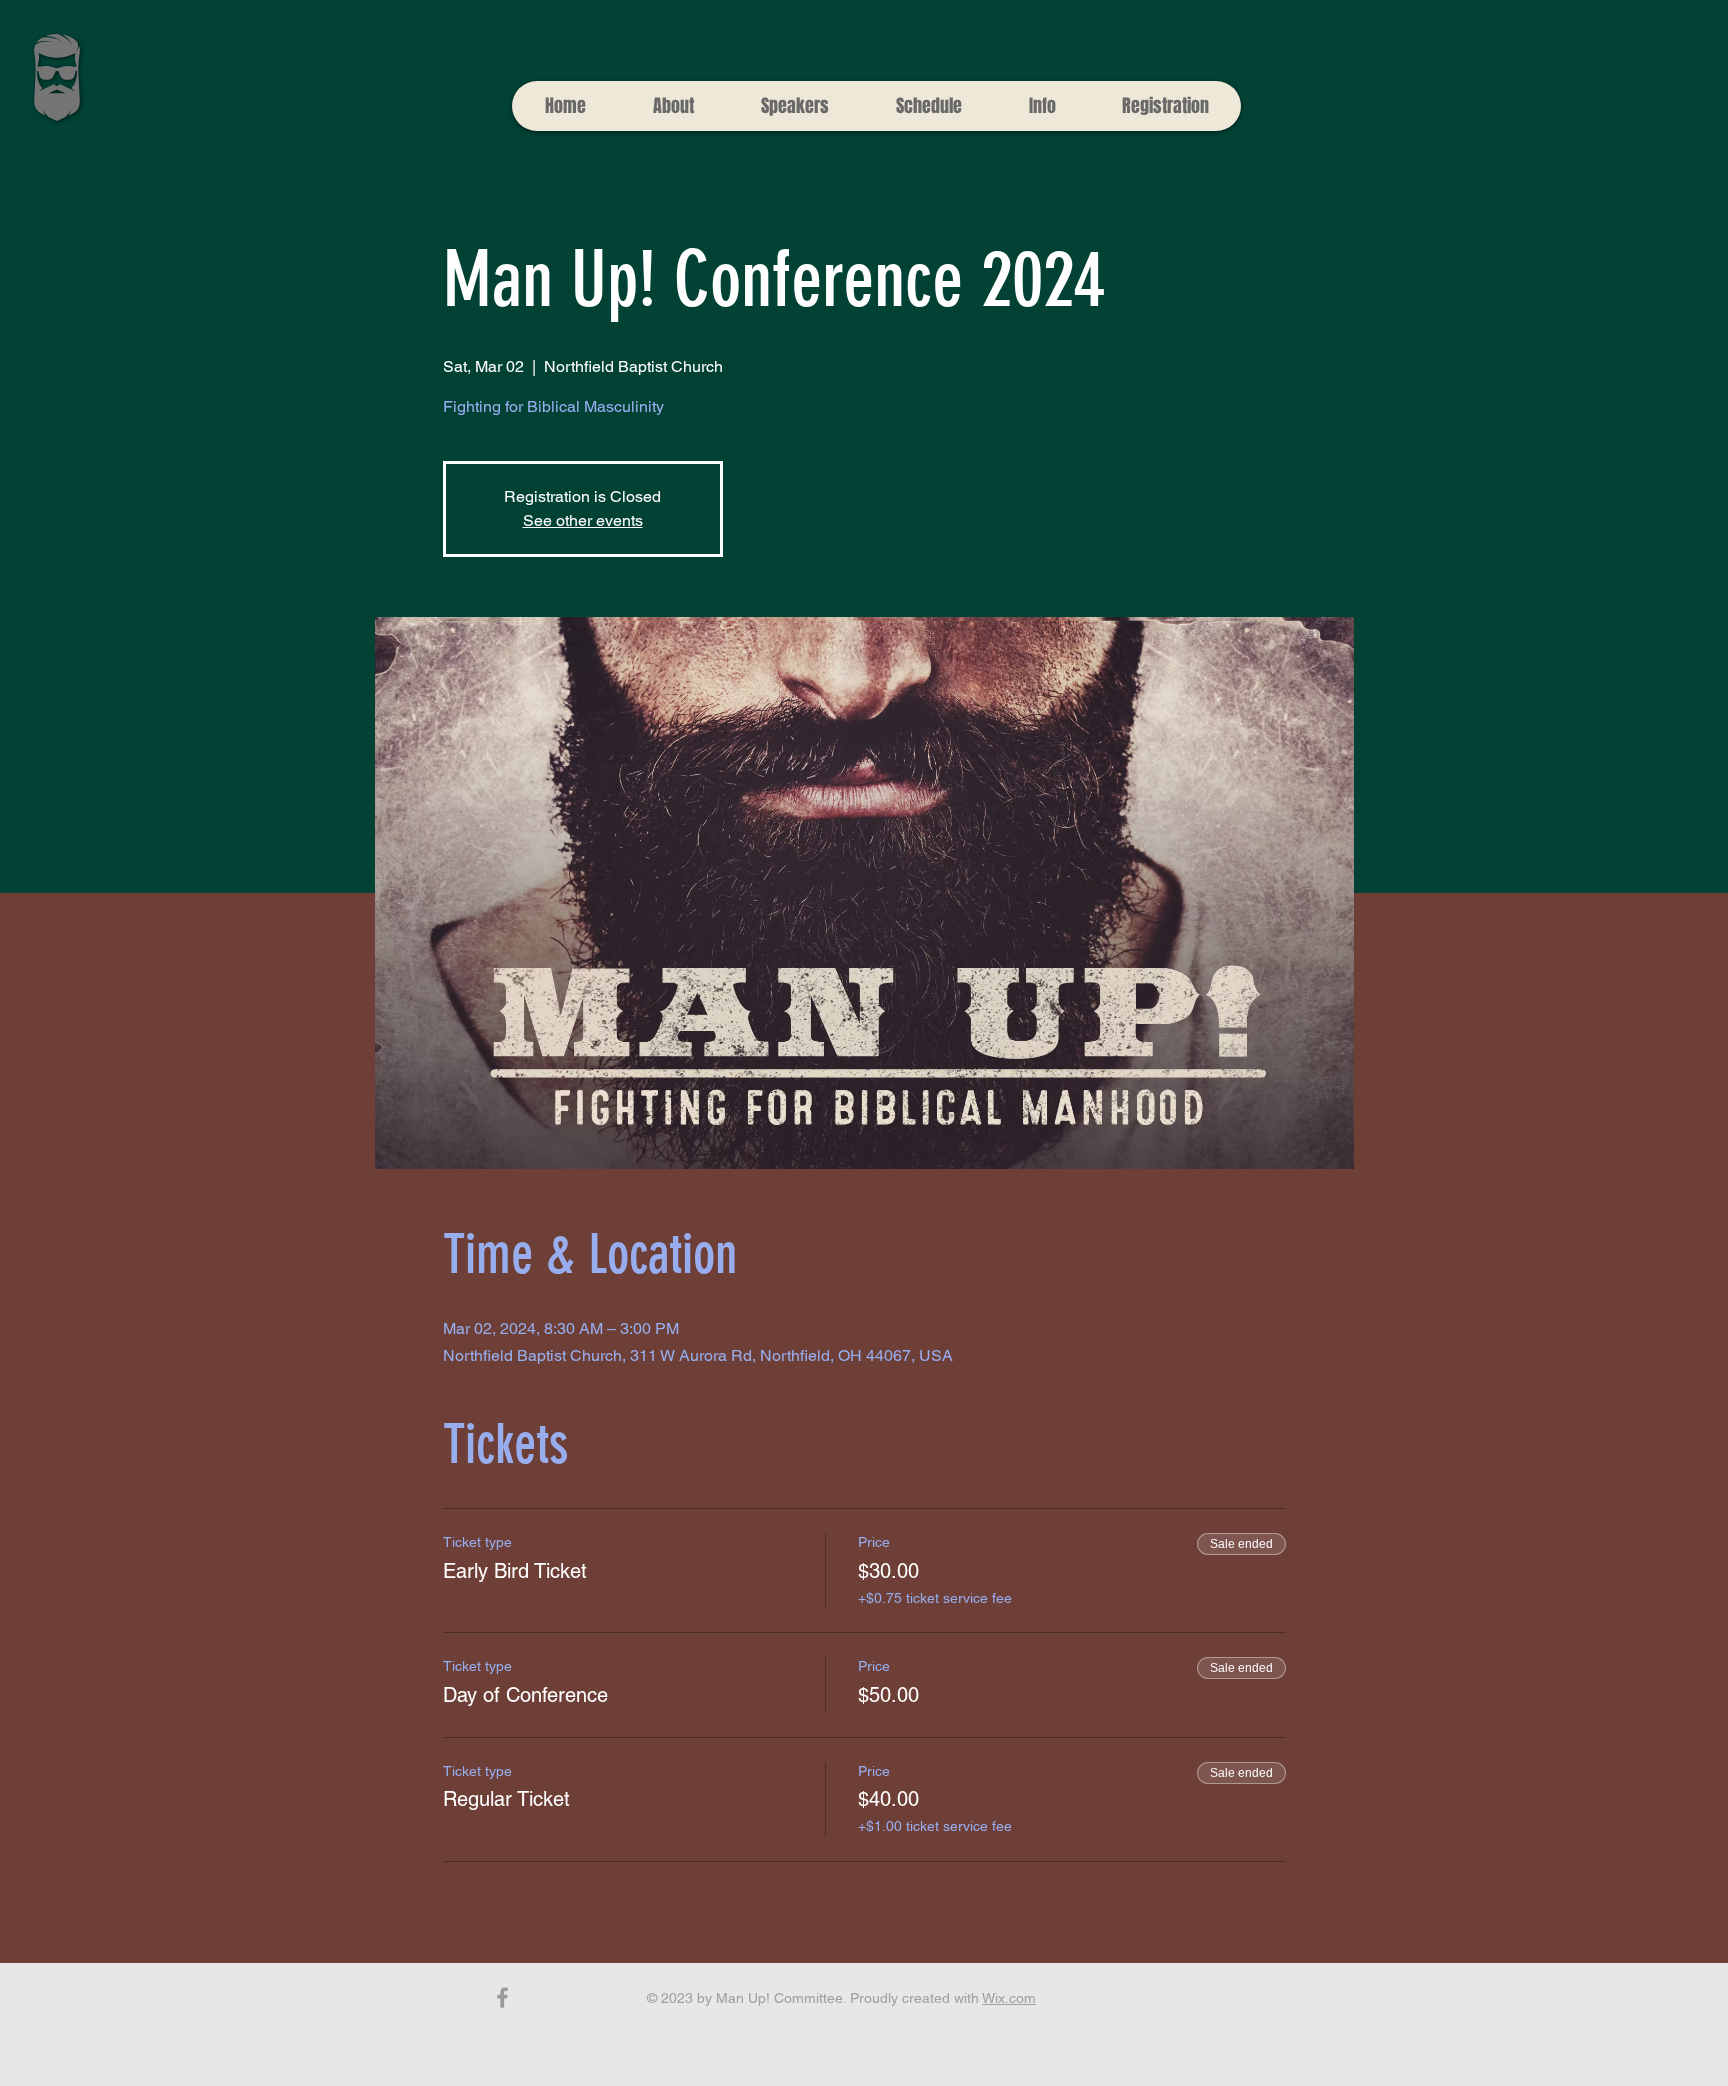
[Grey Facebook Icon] (502, 1997)
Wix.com (1009, 1998)
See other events (583, 520)
